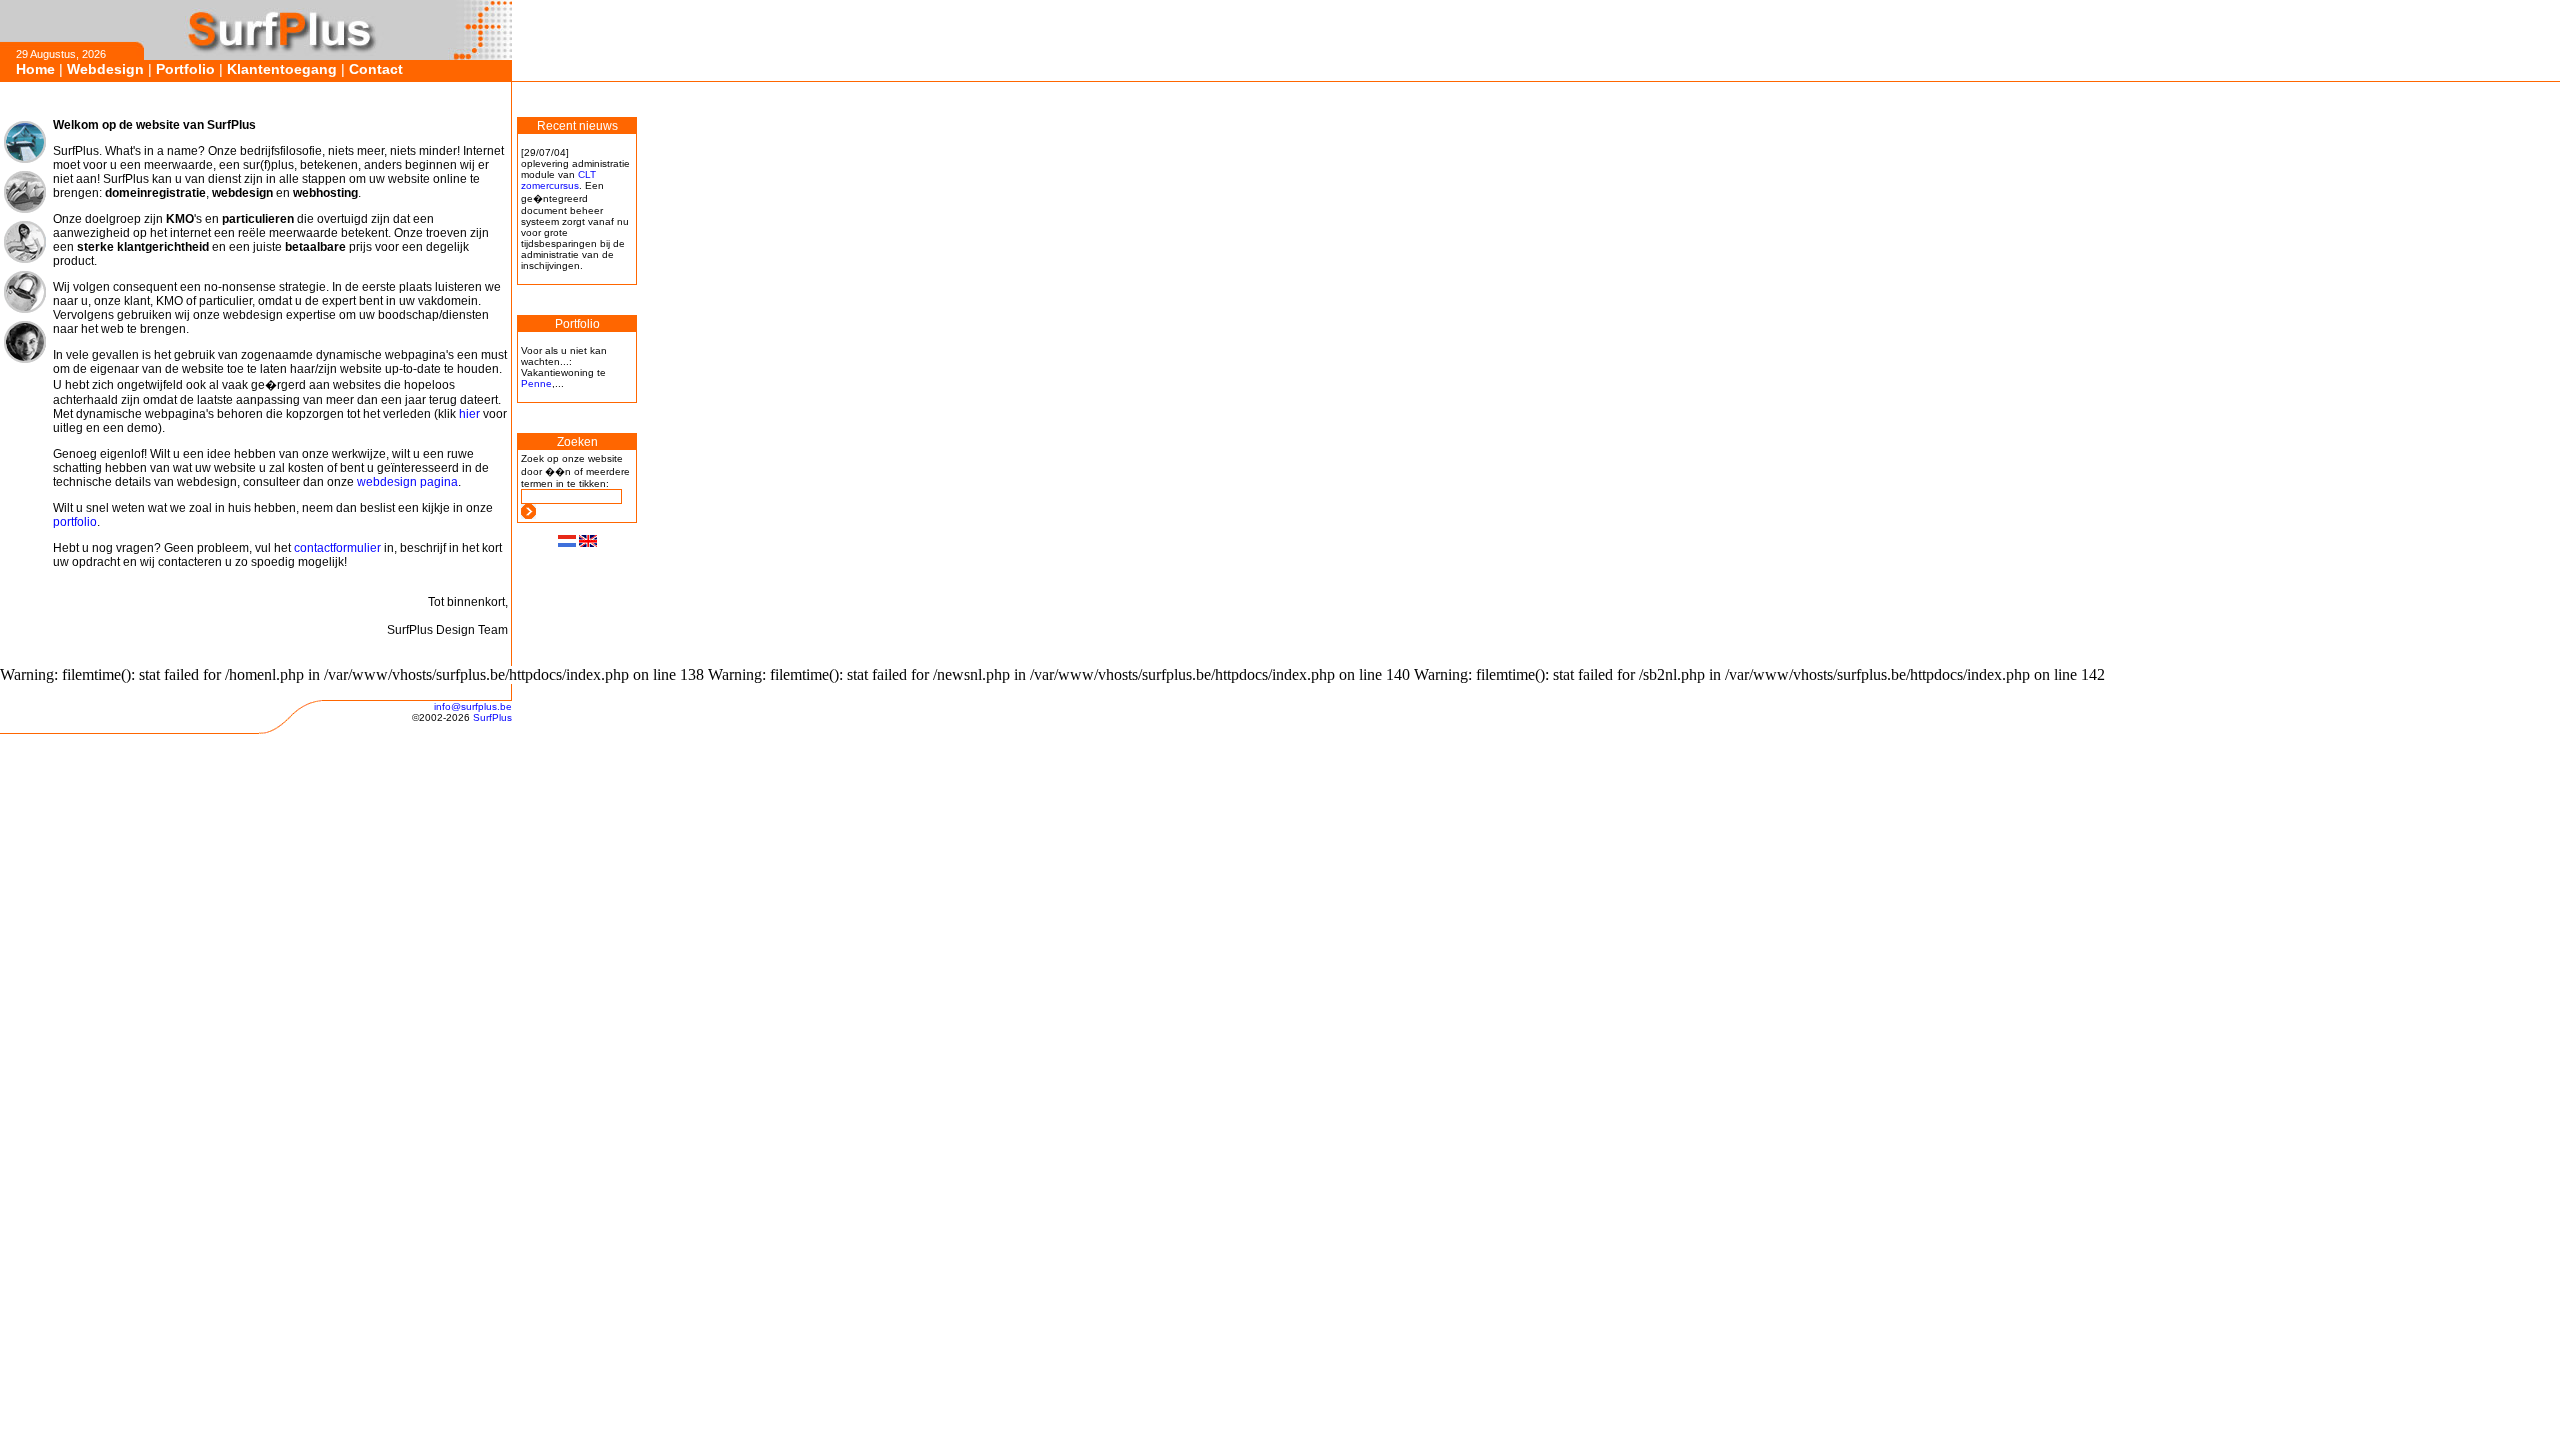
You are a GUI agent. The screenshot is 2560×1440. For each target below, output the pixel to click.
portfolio (75, 522)
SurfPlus (492, 717)
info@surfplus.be (473, 706)
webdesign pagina (407, 482)
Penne (536, 383)
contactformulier (337, 548)
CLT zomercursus (558, 180)
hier (469, 414)
